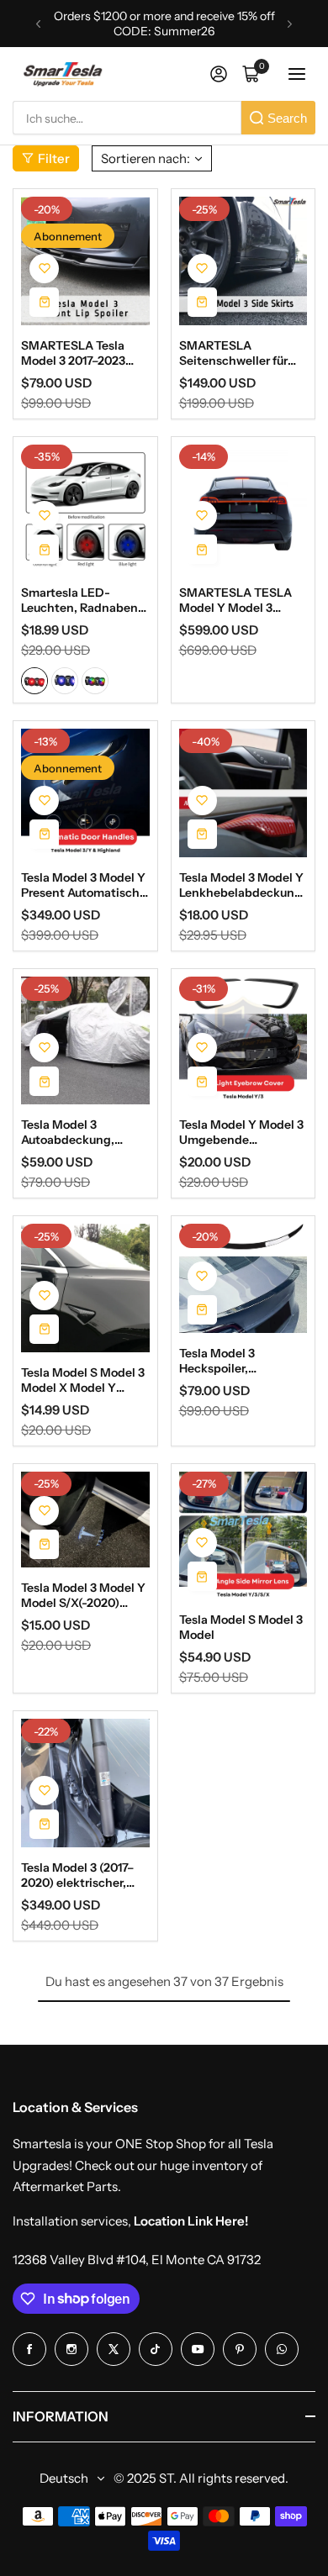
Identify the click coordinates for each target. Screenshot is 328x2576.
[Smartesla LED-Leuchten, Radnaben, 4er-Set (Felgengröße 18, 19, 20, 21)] (85, 509)
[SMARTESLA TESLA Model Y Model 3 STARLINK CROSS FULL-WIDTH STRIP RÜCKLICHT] (243, 509)
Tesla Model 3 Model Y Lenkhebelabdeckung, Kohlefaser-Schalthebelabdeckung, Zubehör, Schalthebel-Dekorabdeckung (242, 885)
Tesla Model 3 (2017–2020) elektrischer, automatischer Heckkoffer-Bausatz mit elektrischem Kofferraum (77, 1875)
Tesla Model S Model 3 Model (241, 1627)
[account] (219, 74)
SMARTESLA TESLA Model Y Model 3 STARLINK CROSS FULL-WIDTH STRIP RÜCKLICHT (235, 600)
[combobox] (127, 118)
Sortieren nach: (145, 158)
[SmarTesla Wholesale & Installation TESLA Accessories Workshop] (64, 74)
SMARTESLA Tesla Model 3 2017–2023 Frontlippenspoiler (73, 353)
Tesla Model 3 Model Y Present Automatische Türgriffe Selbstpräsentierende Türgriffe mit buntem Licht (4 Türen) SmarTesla (84, 885)
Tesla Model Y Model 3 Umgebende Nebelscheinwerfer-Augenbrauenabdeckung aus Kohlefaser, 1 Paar (241, 1132)
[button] (38, 24)
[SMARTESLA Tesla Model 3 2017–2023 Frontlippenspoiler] (85, 261)
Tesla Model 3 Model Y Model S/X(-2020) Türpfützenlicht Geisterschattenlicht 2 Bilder (85, 1595)
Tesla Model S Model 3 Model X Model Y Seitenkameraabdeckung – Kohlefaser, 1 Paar (85, 1380)
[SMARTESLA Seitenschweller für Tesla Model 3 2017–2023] (243, 261)
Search (287, 118)
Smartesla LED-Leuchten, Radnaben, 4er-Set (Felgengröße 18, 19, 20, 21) (82, 600)
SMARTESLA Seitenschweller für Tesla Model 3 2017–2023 (233, 353)
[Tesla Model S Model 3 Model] (243, 1536)
